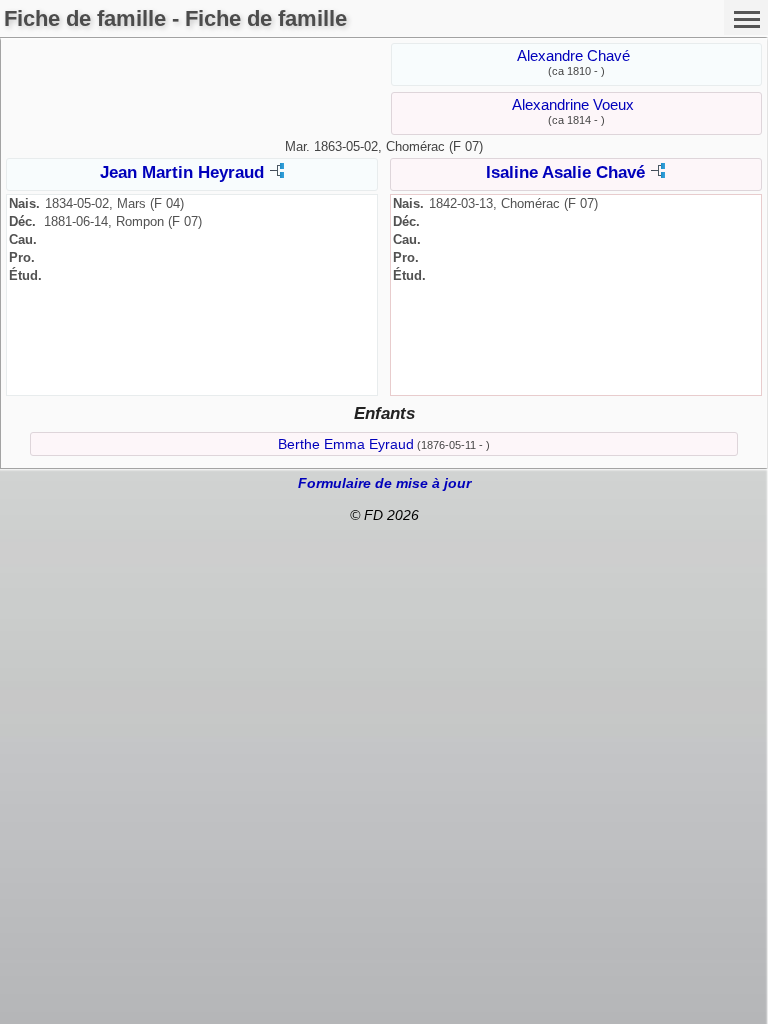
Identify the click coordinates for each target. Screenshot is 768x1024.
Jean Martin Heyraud (182, 172)
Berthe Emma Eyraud (346, 444)
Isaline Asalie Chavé (565, 172)
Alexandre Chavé (573, 55)
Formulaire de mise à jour (384, 483)
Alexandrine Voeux (573, 104)
